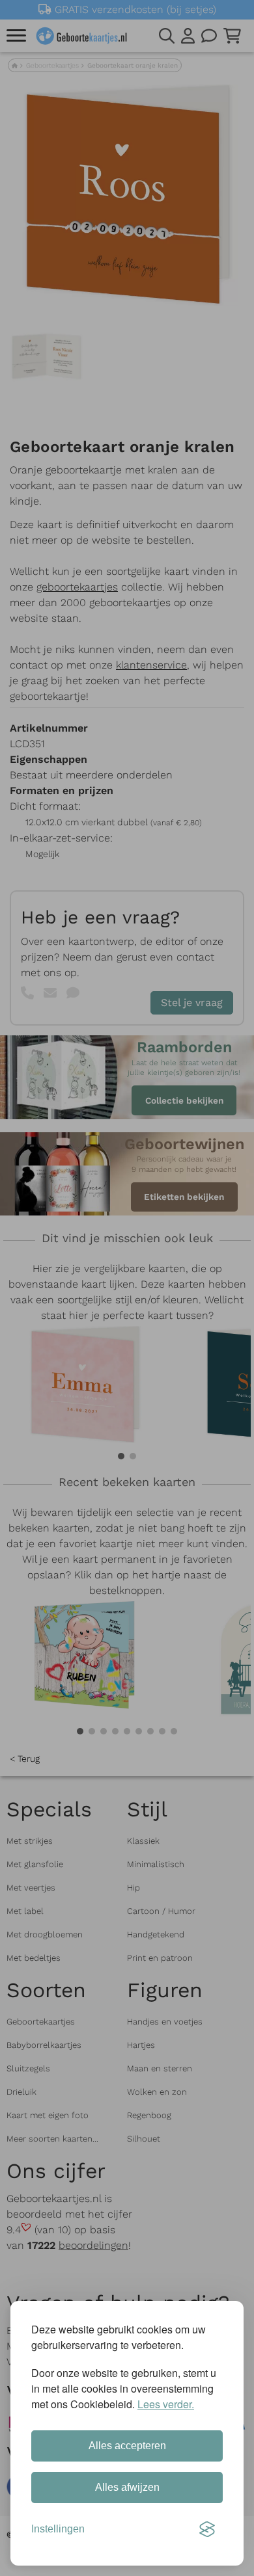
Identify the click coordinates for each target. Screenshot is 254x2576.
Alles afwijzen (127, 2487)
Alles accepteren (127, 2446)
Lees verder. (166, 2404)
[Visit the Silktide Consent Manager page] (207, 2529)
